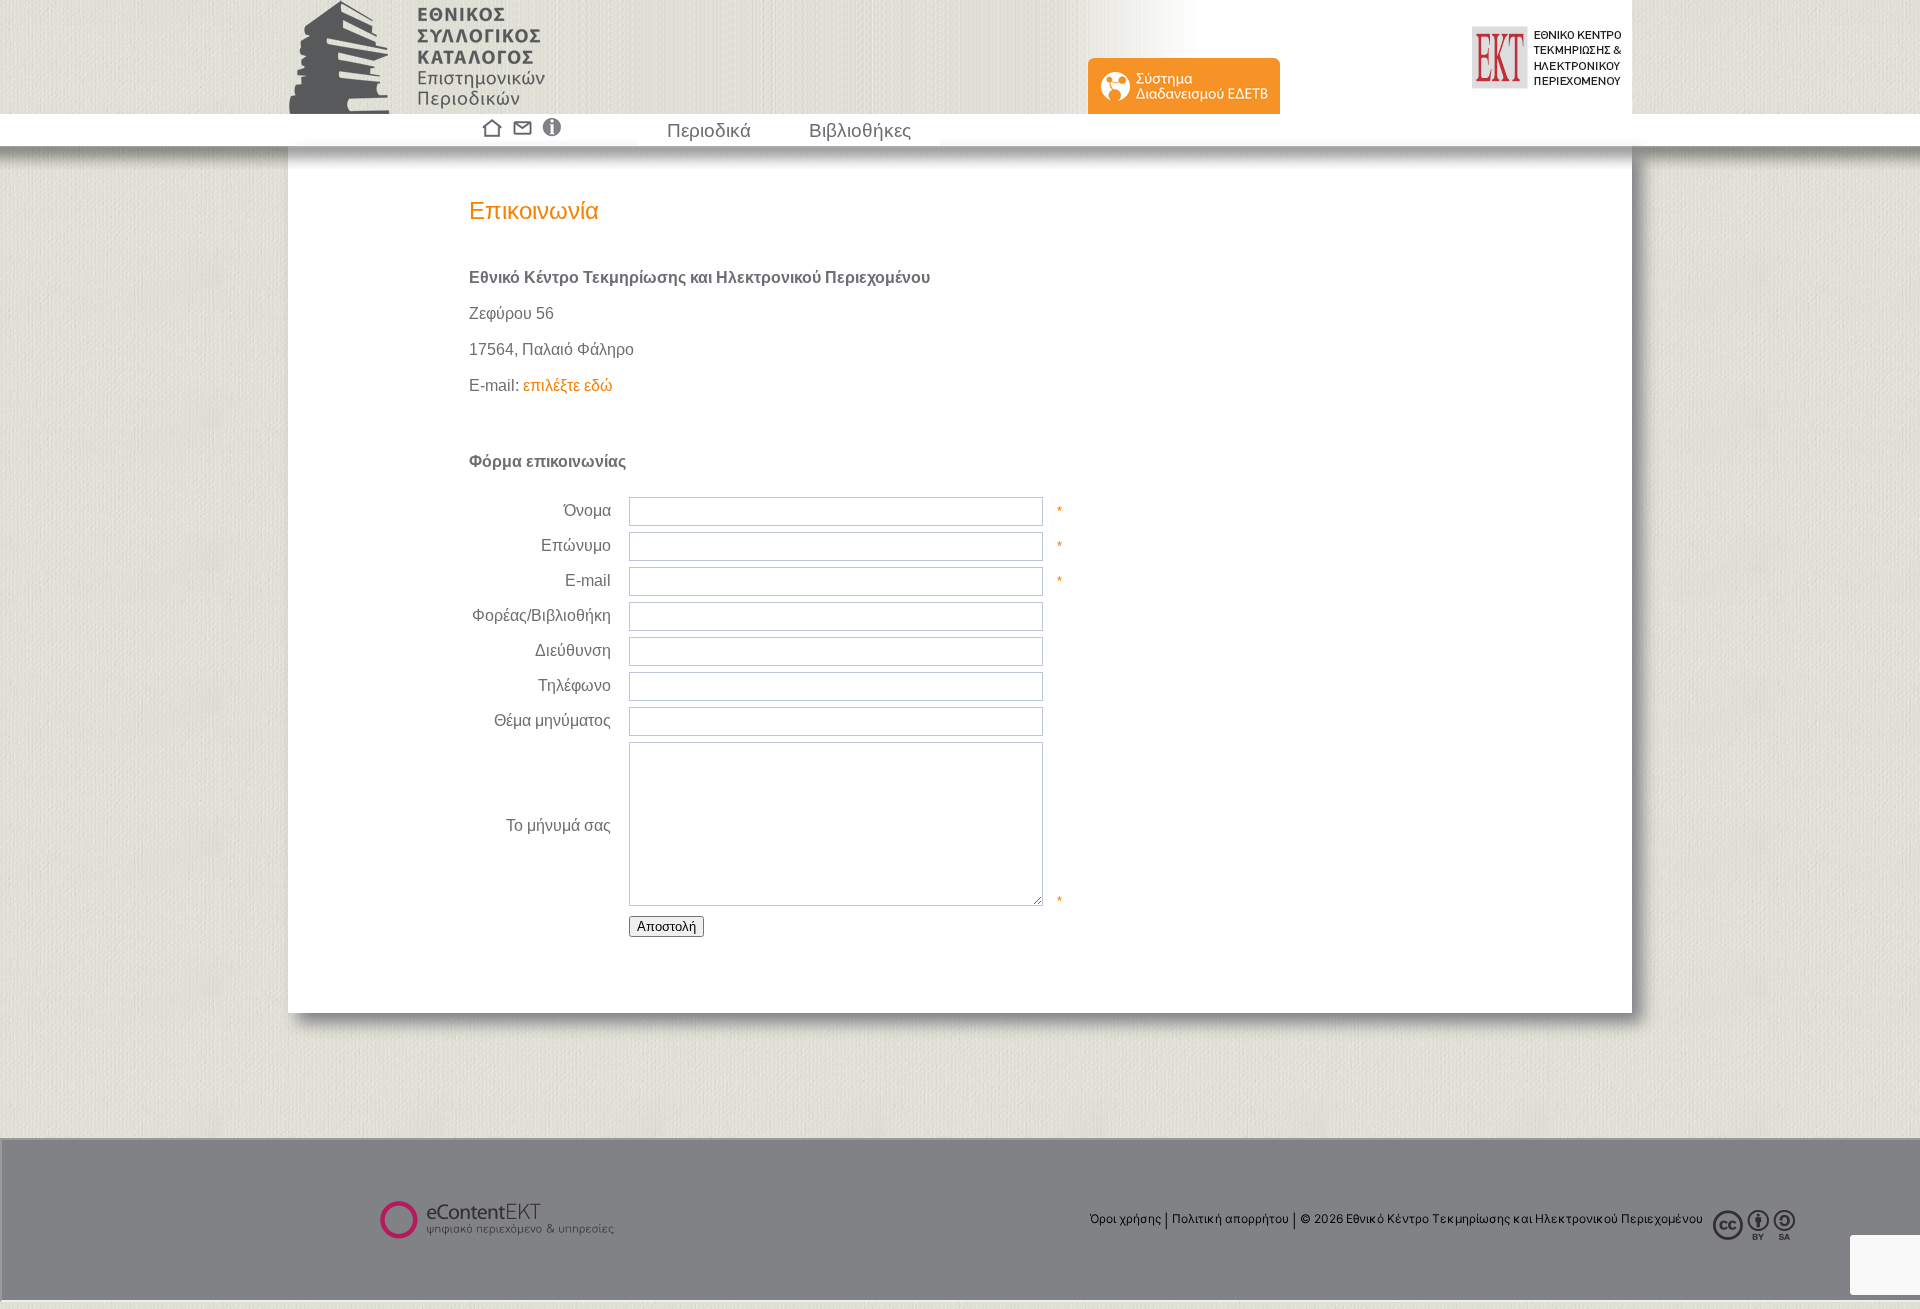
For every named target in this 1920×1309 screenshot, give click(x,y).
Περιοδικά (709, 130)
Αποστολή (666, 926)
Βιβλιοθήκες (860, 130)
